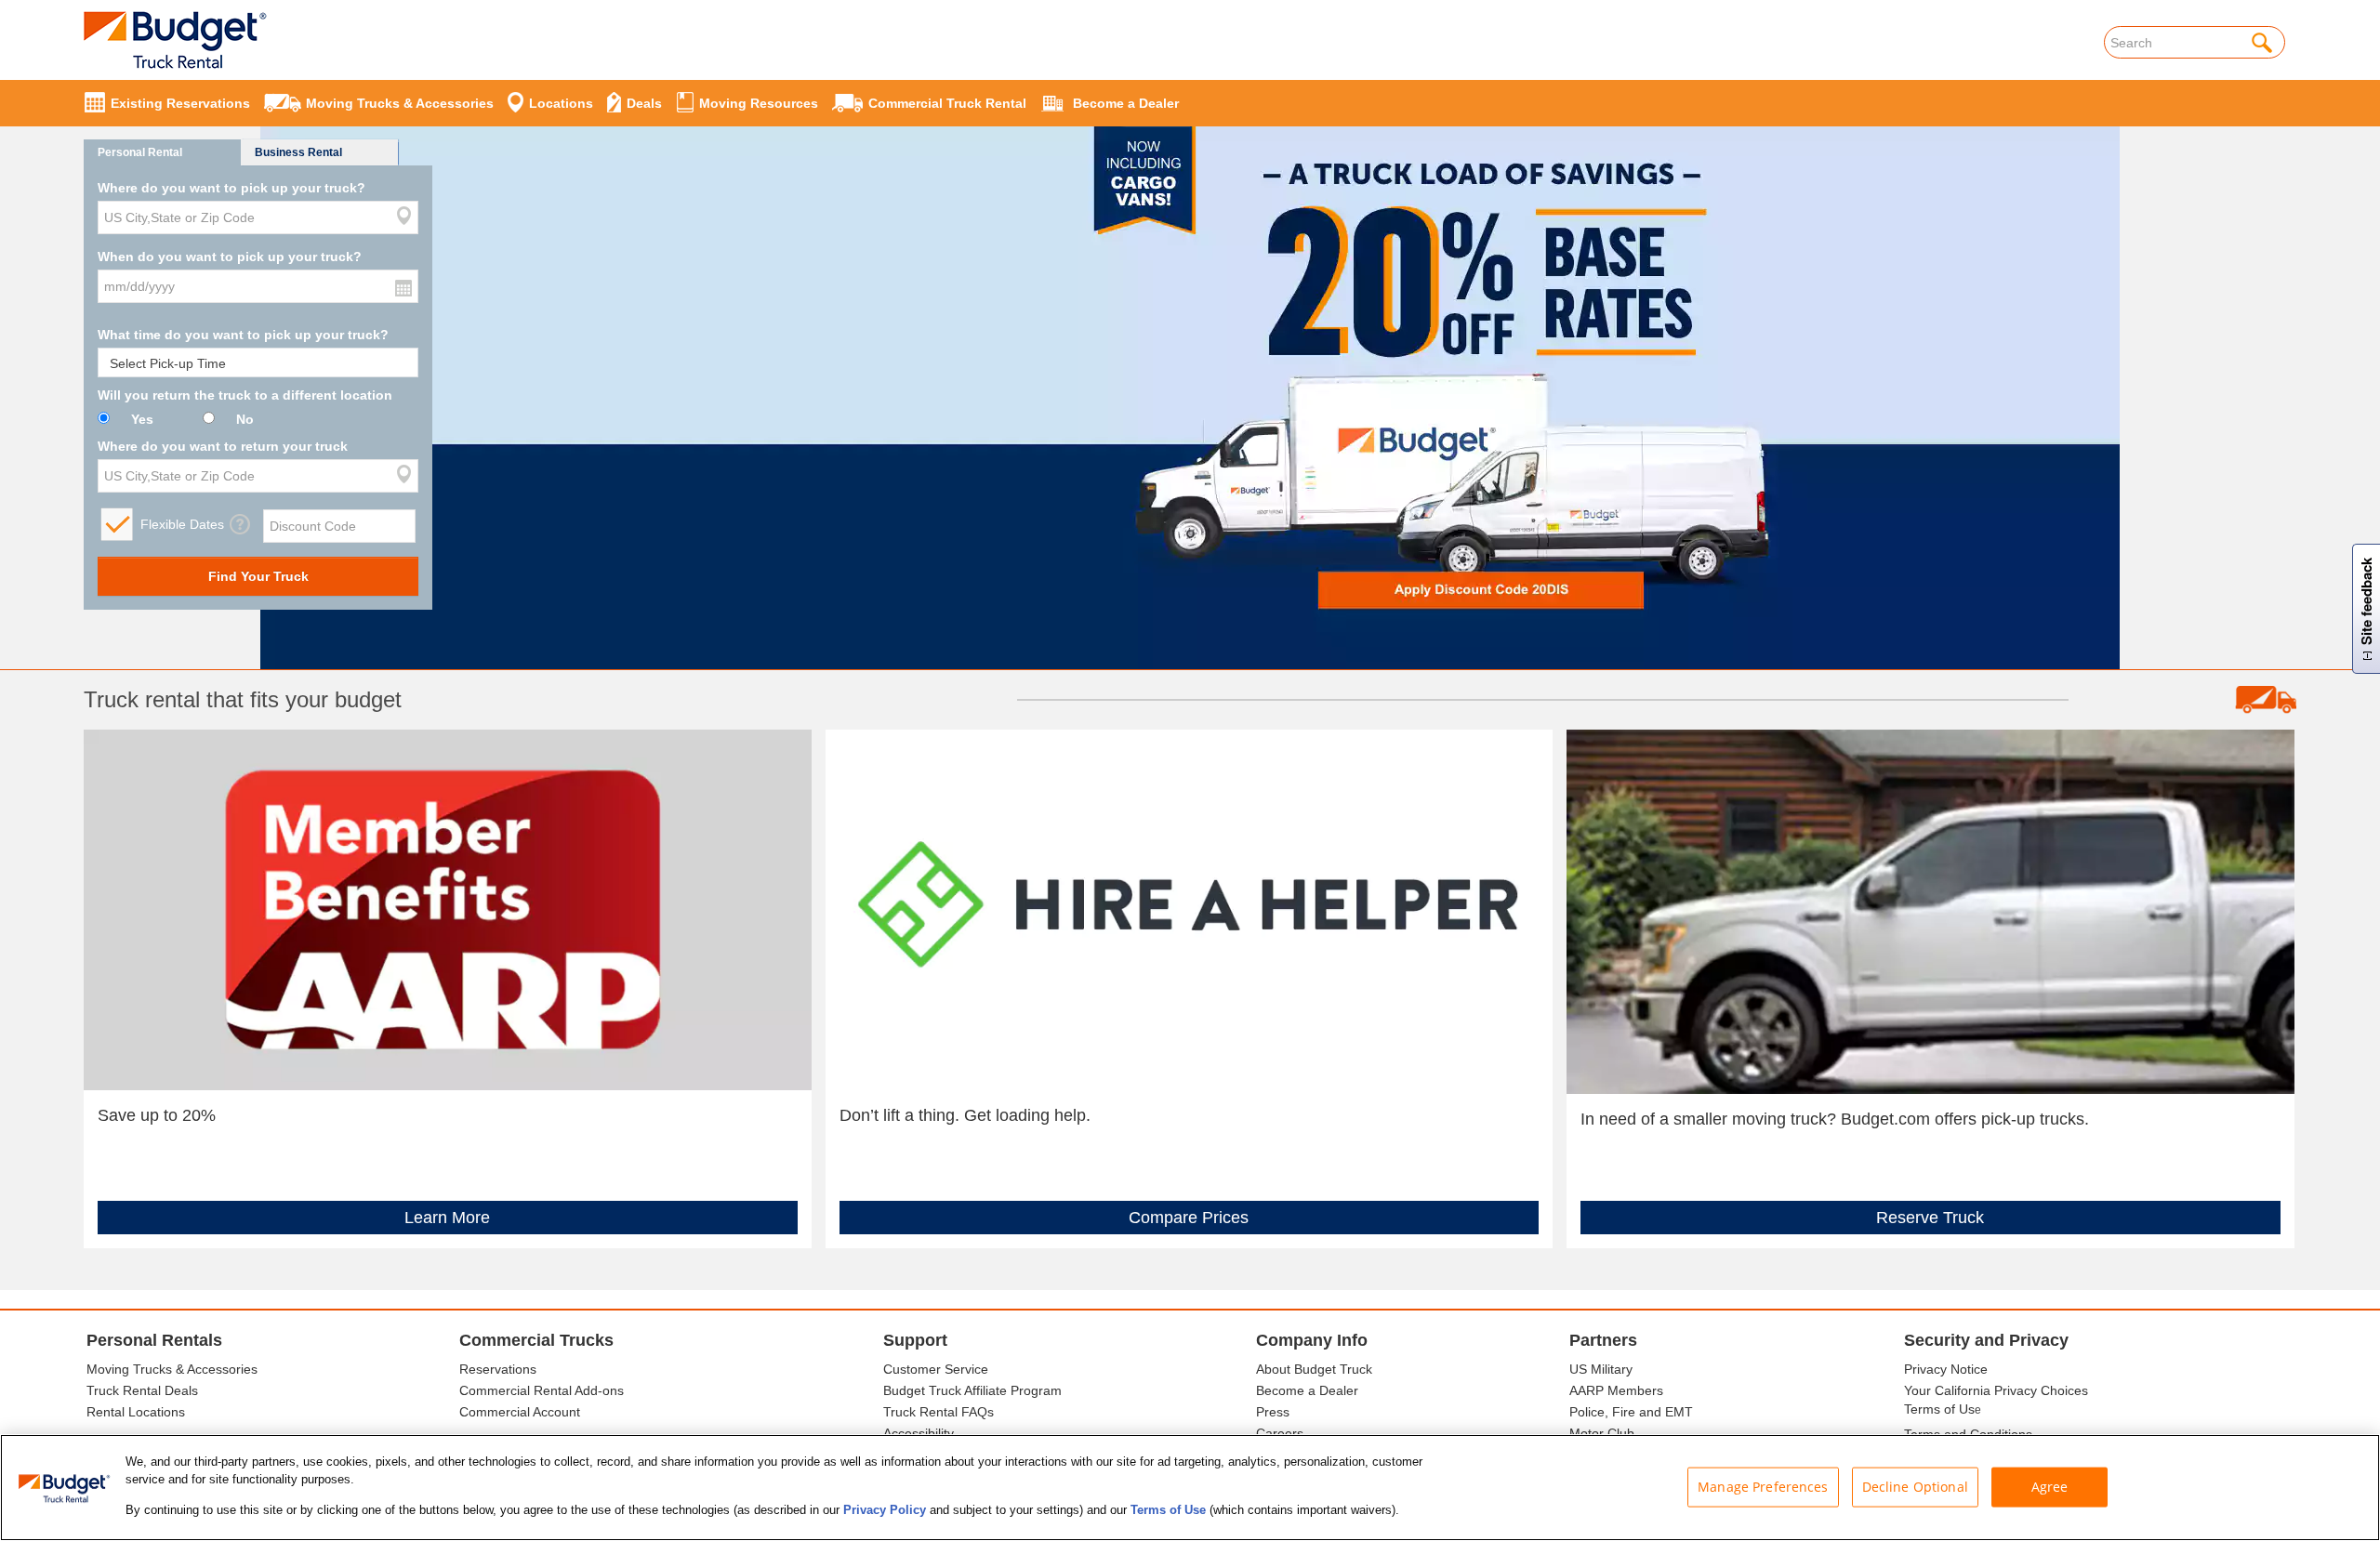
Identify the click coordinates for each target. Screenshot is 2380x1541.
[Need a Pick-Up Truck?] (1930, 911)
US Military (1601, 1369)
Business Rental (298, 152)
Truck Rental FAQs (939, 1412)
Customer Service (936, 1369)
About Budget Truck (1314, 1369)
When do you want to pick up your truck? (230, 257)
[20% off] (1190, 356)
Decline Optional (1915, 1486)
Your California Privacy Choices (1996, 1390)
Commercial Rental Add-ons (542, 1390)
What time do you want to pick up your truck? (243, 335)
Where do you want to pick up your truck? (231, 188)
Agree (2050, 1486)
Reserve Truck (1930, 1218)
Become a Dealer (1307, 1390)
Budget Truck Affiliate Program (972, 1390)
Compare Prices (1189, 1218)
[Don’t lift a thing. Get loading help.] (1190, 909)
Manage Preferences (1763, 1486)
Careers (1280, 1433)
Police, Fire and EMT (1631, 1412)
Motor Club (1602, 1433)
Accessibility (919, 1433)
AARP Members (1616, 1390)
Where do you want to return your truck (223, 446)
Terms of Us (1939, 1409)
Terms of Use (1168, 1510)
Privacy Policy (885, 1510)
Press (1273, 1412)
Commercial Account (520, 1412)
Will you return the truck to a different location (245, 395)
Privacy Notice (1946, 1369)
